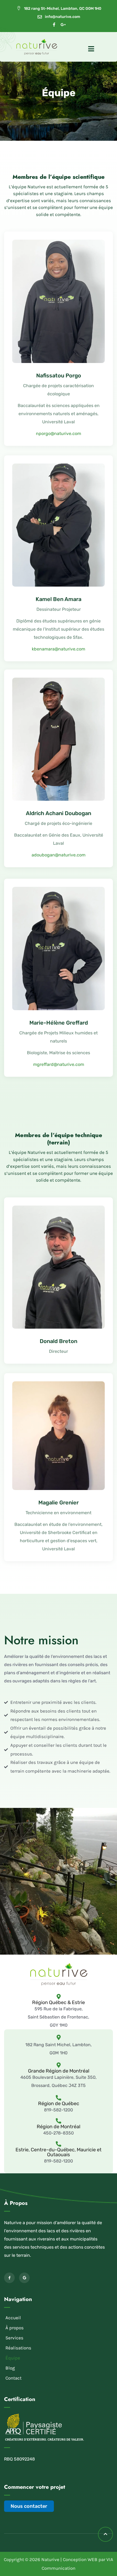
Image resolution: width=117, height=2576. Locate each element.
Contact (13, 2378)
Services (14, 2338)
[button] (59, 2338)
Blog (10, 2368)
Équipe (13, 2358)
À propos (15, 2328)
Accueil (13, 2318)
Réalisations (18, 2348)
